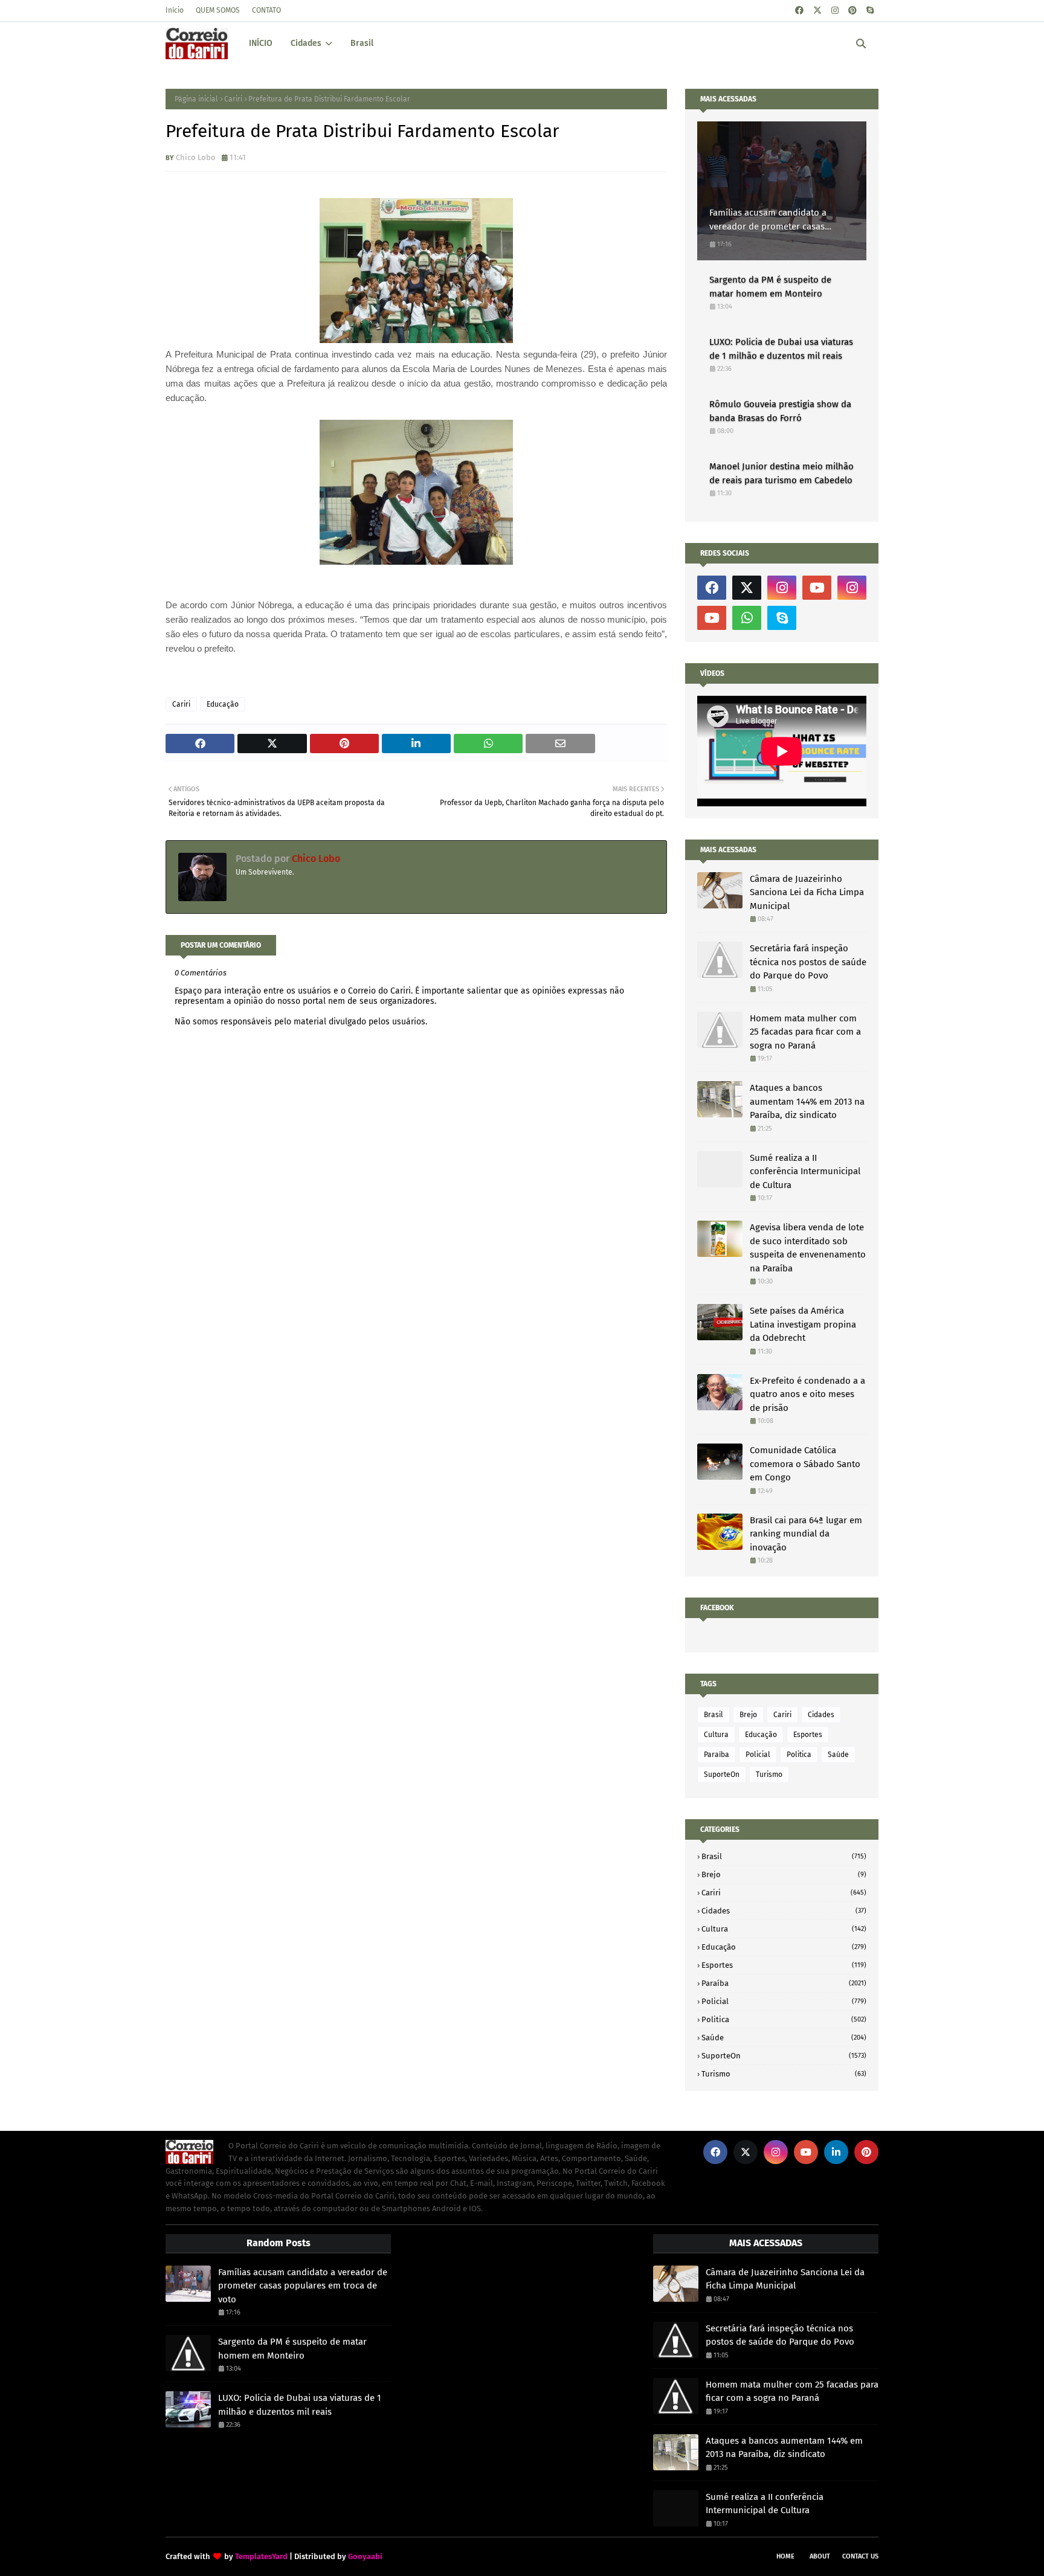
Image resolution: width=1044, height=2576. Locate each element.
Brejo (748, 1715)
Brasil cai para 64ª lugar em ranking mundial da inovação (806, 1534)
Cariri (233, 99)
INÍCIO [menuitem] (261, 43)
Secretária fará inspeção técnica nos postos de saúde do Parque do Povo (808, 962)
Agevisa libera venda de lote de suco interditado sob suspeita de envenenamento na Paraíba (808, 1248)
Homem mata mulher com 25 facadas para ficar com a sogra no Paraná (805, 1032)
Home (785, 2556)
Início (175, 10)
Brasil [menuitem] (362, 43)
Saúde (838, 1755)
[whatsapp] (747, 618)
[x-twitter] (817, 11)
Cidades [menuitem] (306, 43)
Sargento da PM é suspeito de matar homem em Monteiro (770, 287)
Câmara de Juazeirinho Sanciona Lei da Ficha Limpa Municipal (807, 892)
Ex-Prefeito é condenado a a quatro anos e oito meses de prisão (807, 1394)
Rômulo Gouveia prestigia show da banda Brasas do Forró (780, 411)
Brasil (714, 1715)
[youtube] (817, 588)
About (820, 2556)
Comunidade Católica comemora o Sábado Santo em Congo (805, 1464)
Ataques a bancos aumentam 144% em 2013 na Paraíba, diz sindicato (807, 1101)
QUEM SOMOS (218, 10)
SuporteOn (722, 1775)
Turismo (769, 1775)
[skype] (870, 11)
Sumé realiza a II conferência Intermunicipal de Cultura (805, 1171)
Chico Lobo (196, 157)
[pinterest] (852, 11)
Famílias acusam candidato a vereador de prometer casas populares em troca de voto (768, 220)
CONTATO (266, 10)
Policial (758, 1755)
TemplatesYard (261, 2556)
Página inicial (196, 99)
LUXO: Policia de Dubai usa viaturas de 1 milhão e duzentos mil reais (781, 349)
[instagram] (835, 11)
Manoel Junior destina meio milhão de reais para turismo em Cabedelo (781, 473)
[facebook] (799, 11)
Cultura (716, 1735)
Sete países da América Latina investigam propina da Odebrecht (803, 1324)
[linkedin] (836, 2152)
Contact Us (860, 2556)
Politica (799, 1755)
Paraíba (717, 1755)
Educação (223, 704)
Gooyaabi (365, 2556)
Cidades (821, 1715)
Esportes (808, 1735)
